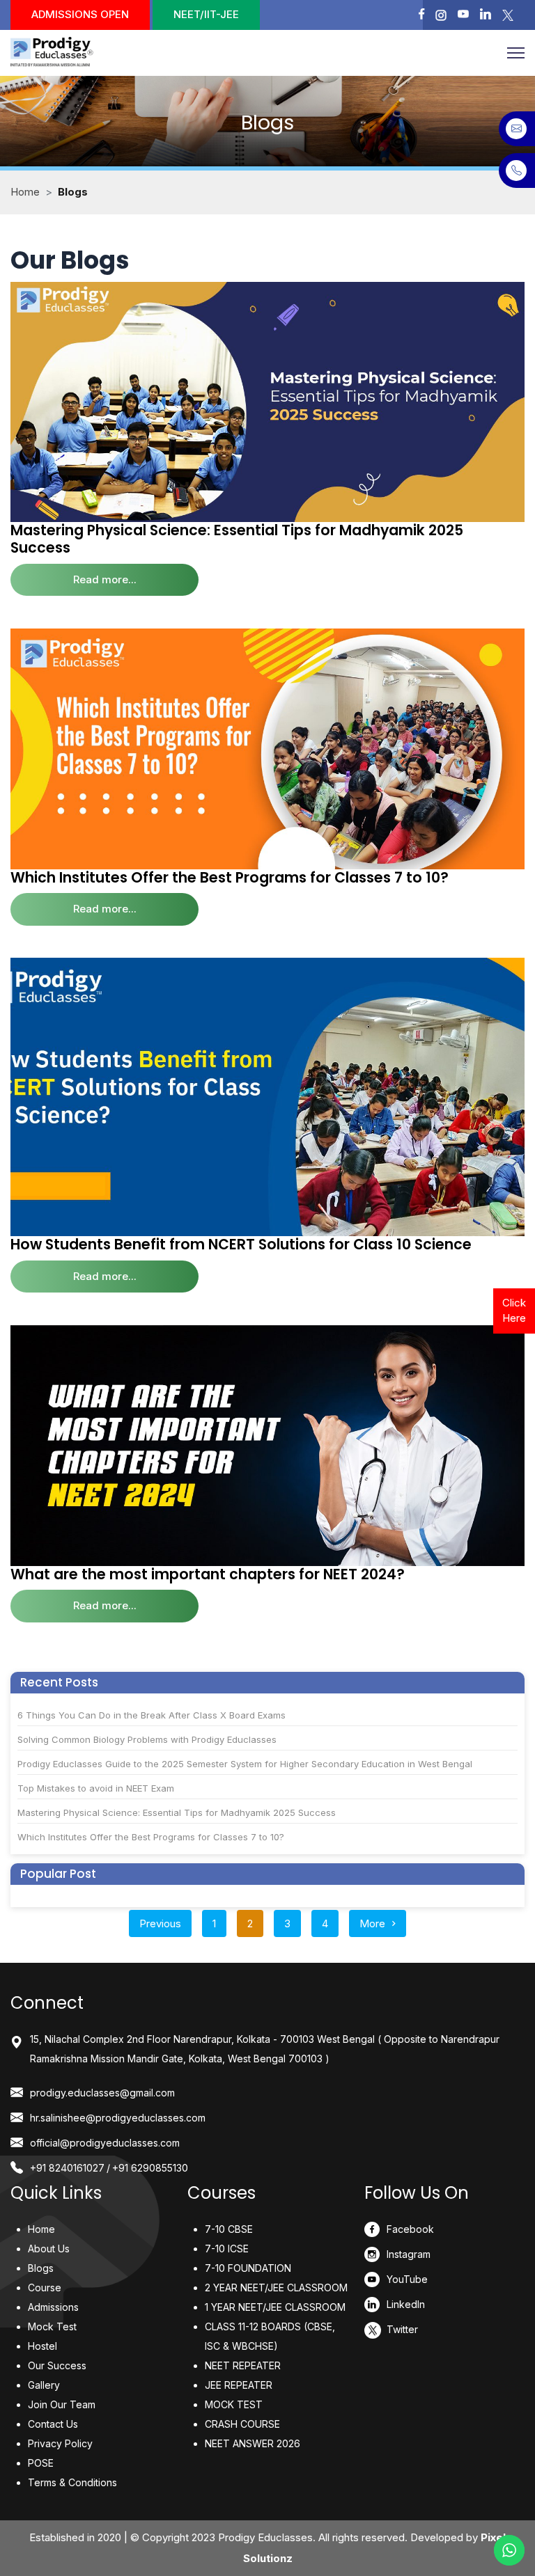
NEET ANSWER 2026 (253, 2443)
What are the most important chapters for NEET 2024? (208, 1574)
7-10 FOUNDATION (248, 2268)
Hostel (42, 2346)
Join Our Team (62, 2404)
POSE (41, 2463)
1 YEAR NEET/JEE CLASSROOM (275, 2307)
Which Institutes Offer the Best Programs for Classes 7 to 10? (230, 877)
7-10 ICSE (227, 2249)
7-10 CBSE (229, 2229)
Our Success (57, 2365)
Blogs (41, 2268)
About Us (49, 2249)
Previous (160, 1923)
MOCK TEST (234, 2404)
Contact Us (53, 2424)
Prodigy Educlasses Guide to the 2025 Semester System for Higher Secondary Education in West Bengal (245, 1764)
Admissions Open (80, 14)
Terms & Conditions (72, 2482)
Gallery (44, 2385)
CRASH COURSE (242, 2424)
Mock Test (52, 2326)
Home (25, 192)
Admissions (53, 2307)
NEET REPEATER (243, 2365)
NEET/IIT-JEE (206, 14)
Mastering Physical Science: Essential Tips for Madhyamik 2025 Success (237, 539)
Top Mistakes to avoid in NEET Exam (96, 1788)
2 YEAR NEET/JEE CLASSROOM (276, 2287)
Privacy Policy (60, 2443)
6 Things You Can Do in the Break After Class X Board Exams (152, 1715)
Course (45, 2287)
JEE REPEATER (239, 2385)
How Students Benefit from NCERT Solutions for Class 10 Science (241, 1244)
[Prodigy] (65, 53)
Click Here (514, 1311)
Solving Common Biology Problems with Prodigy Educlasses (147, 1739)
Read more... (105, 579)
